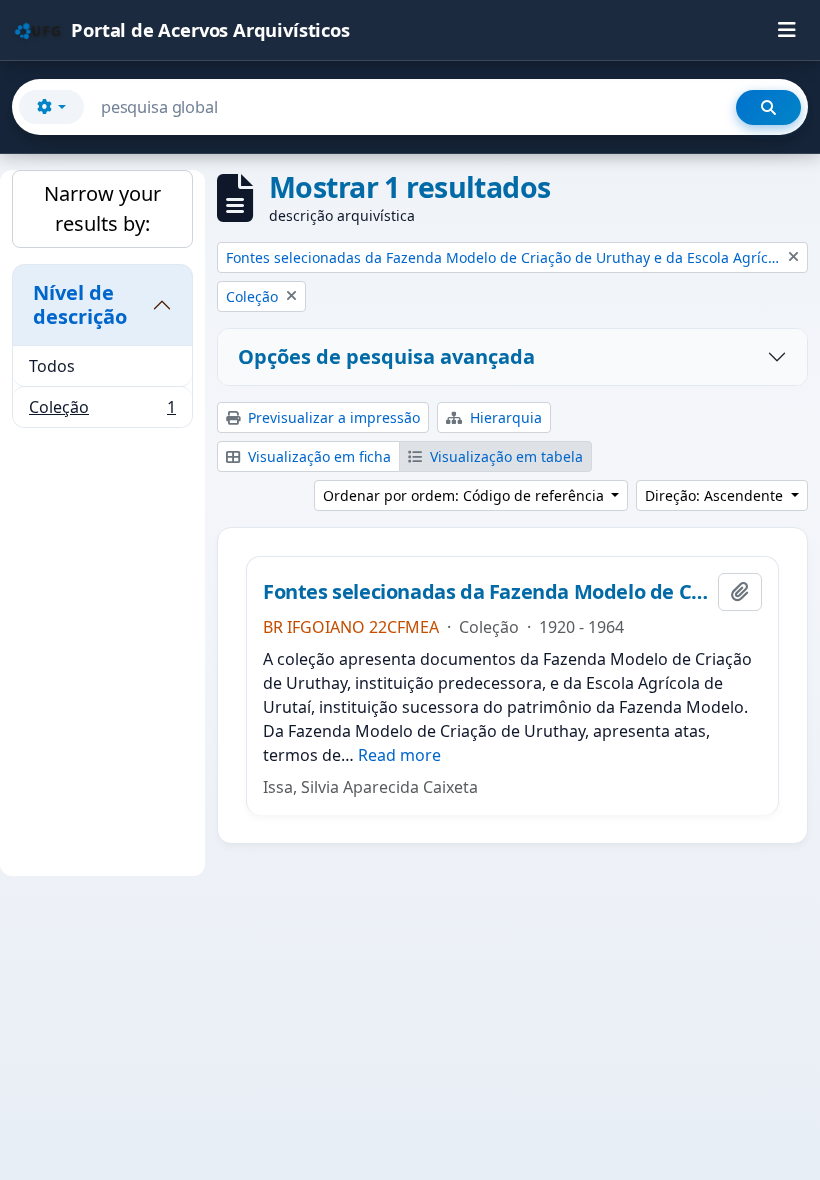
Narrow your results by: (102, 208)
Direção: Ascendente (716, 495)
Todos (52, 366)
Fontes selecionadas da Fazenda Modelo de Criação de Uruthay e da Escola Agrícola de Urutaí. (486, 592)
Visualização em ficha (317, 456)
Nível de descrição (80, 304)
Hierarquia (504, 417)
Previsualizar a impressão (332, 417)
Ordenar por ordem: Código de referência (465, 495)
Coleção (102, 411)
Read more (399, 755)
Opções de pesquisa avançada (386, 356)
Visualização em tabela (504, 456)
